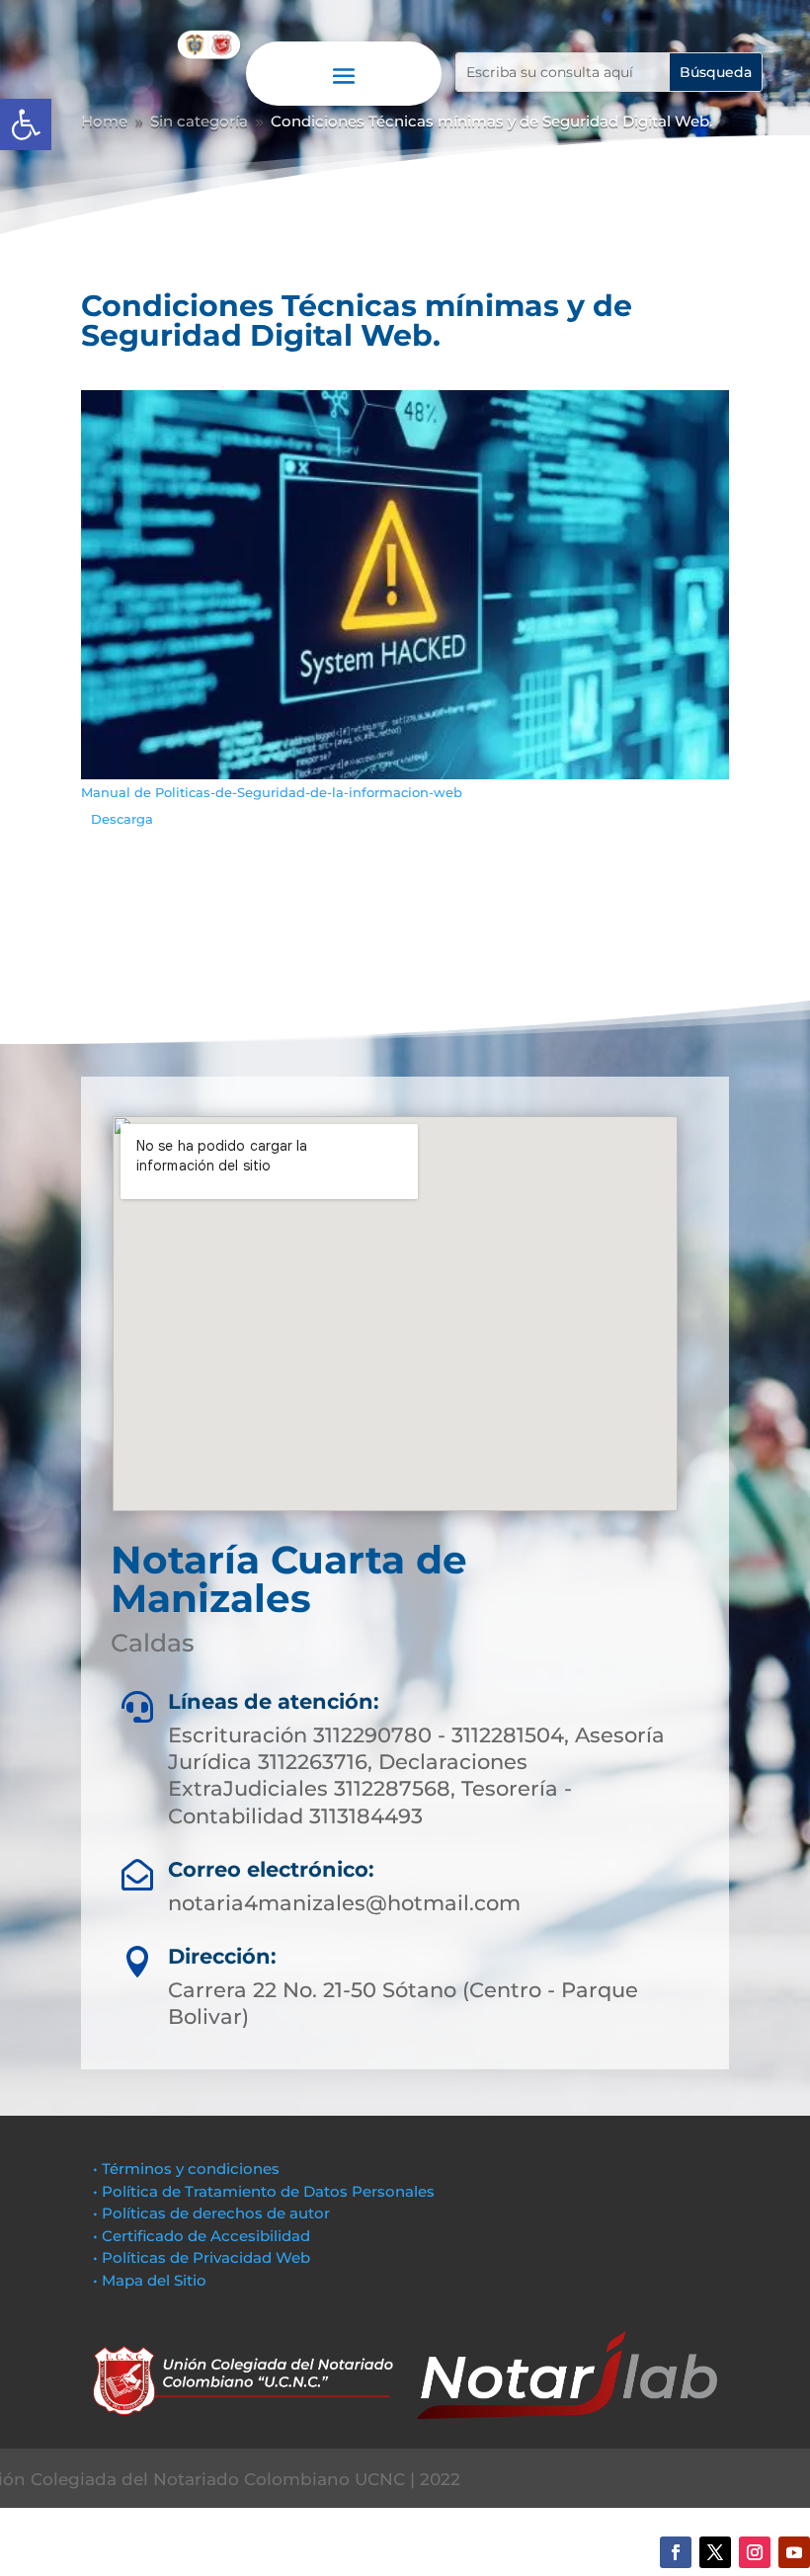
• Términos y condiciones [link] (186, 2169)
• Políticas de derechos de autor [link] (211, 2213)
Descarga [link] (122, 819)
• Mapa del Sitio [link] (152, 2280)
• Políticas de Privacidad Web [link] (202, 2257)
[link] (26, 124)
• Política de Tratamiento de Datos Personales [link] (264, 2191)
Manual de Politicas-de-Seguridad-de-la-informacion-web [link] (272, 793)
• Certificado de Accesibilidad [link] (202, 2236)
